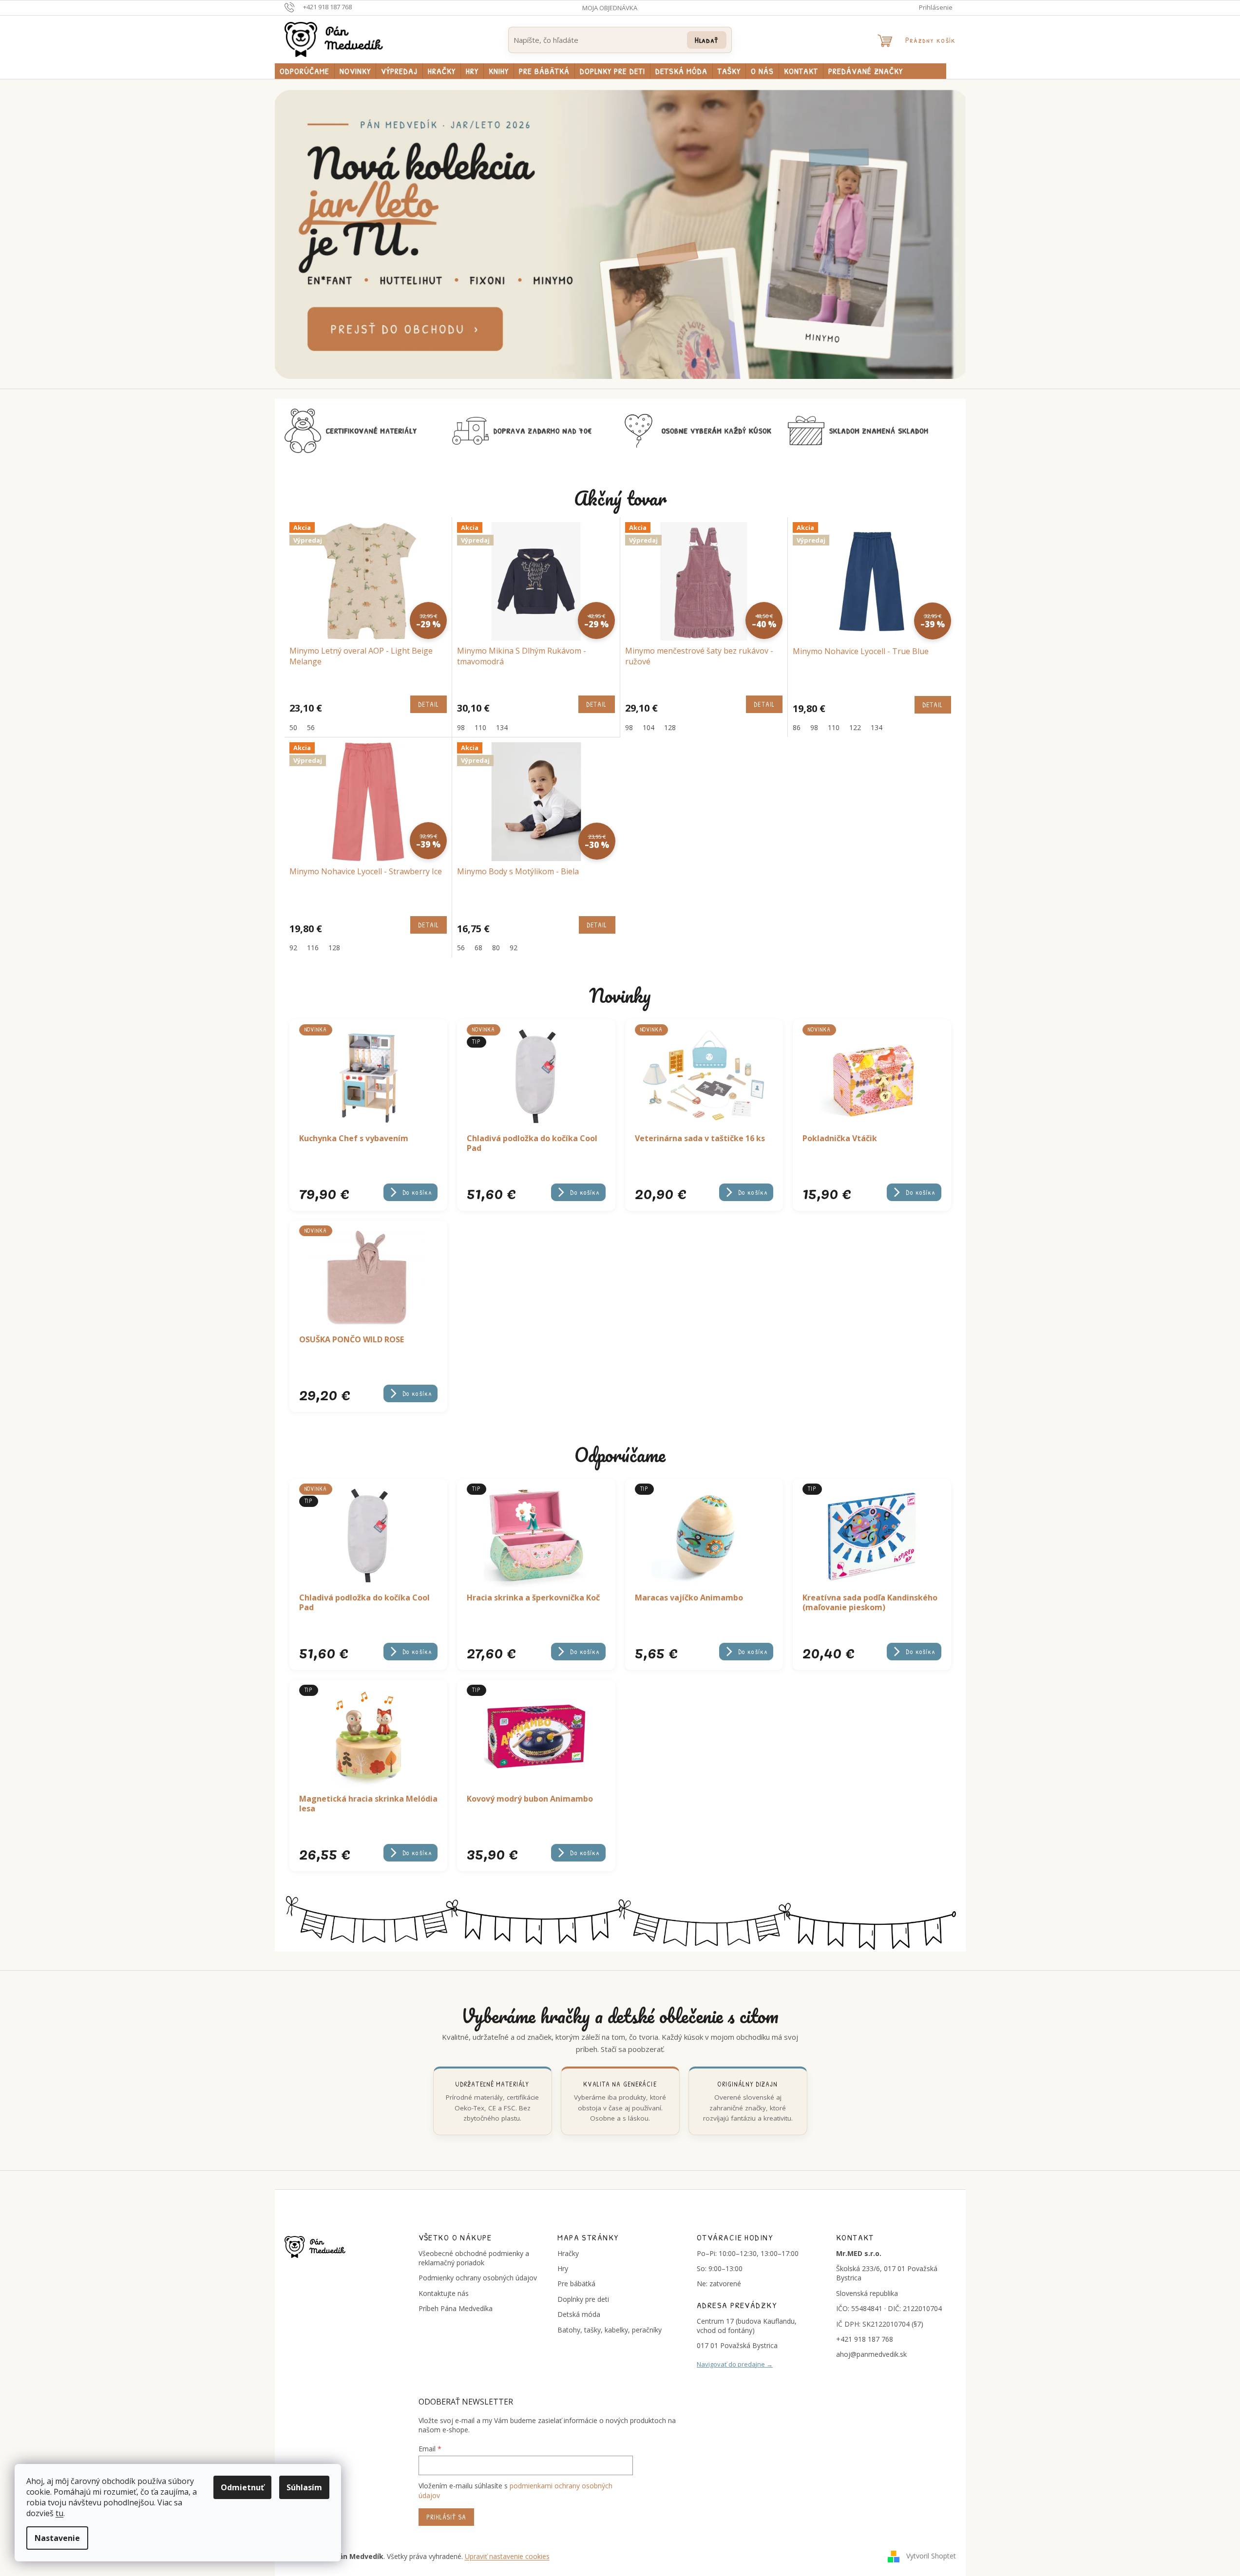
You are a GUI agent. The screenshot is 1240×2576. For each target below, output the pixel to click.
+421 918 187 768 (865, 2339)
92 (293, 948)
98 (461, 727)
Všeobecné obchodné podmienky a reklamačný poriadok (474, 2258)
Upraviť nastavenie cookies (507, 2556)
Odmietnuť (242, 2487)
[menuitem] (305, 71)
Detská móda (579, 2314)
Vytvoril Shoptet (931, 2556)
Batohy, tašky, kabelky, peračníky (610, 2330)
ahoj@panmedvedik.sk (871, 2354)
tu (59, 2513)
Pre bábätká (576, 2284)
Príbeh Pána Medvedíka (456, 2308)
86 (797, 727)
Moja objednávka (610, 8)
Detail (429, 704)
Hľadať (707, 40)
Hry (563, 2268)
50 (293, 727)
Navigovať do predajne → (735, 2364)
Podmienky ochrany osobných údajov (478, 2278)
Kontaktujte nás (444, 2293)
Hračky (568, 2253)
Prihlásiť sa (446, 2517)
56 (311, 727)
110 (480, 727)
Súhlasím (304, 2487)
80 (496, 948)
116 (313, 948)
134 (502, 727)
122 (855, 727)
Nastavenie (57, 2538)
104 (649, 727)
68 (478, 948)
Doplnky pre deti (583, 2299)
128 (670, 727)
